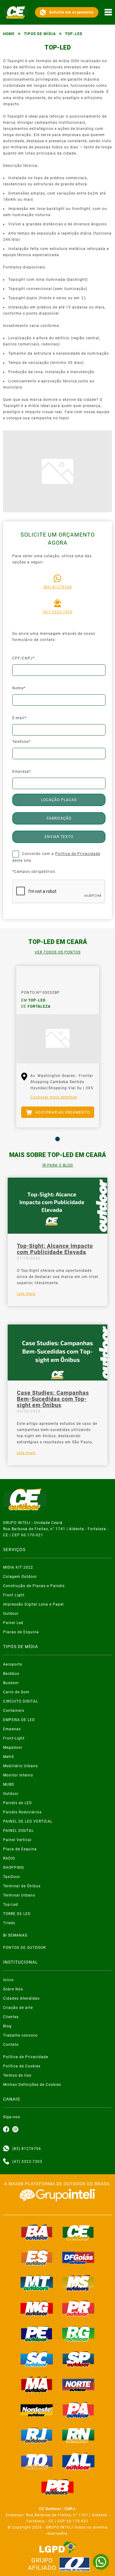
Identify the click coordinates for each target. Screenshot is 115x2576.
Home (9, 34)
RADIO (9, 1858)
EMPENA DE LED (19, 1720)
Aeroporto (13, 1664)
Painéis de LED (17, 1803)
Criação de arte (18, 2008)
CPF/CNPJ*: (24, 658)
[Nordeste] (37, 2410)
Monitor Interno (18, 1775)
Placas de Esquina (21, 1632)
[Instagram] (15, 2130)
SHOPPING (13, 1868)
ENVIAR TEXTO (59, 837)
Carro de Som (16, 1692)
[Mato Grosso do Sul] (79, 2283)
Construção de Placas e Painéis (34, 1586)
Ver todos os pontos (58, 952)
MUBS (9, 1784)
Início (8, 1980)
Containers (14, 1711)
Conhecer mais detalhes (54, 1097)
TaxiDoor (12, 1877)
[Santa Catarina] (37, 2359)
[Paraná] (79, 2308)
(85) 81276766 (58, 587)
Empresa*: (22, 772)
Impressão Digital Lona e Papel (33, 1604)
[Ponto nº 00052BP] (58, 1039)
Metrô (9, 1757)
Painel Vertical (17, 1840)
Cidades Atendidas (21, 1998)
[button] (57, 1139)
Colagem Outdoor (20, 1577)
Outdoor (11, 1614)
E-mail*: (20, 718)
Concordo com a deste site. (56, 857)
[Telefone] (6, 2162)
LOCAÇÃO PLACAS (59, 800)
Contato (11, 2045)
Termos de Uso (17, 2075)
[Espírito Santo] (37, 2258)
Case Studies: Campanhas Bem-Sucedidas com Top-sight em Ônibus (53, 1399)
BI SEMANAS (15, 1935)
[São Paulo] (79, 2359)
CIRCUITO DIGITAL (21, 1701)
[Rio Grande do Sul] (79, 2334)
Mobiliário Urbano (21, 1766)
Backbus (11, 1674)
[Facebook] (6, 2130)
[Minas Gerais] (37, 2308)
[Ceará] (79, 2232)
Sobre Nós (13, 1989)
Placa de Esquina (20, 1849)
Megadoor (13, 1748)
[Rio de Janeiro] (37, 2435)
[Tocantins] (37, 2461)
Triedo (9, 1923)
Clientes (11, 2017)
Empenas (12, 1729)
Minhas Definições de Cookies (32, 2085)
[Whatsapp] (6, 2149)
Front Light (14, 1595)
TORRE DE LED (17, 1914)
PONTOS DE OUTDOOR (24, 1948)
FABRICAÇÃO (59, 818)
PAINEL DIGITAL (18, 1831)
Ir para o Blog (58, 1165)
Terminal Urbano (19, 1895)
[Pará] (79, 2410)
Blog (7, 2026)
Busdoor (11, 1683)
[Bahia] (37, 2232)
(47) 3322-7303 (58, 612)
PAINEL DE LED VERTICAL (28, 1821)
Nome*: (19, 688)
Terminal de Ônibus (22, 1886)
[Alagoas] (79, 2461)
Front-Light (14, 1738)
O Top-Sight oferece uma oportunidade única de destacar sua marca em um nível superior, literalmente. (57, 1277)
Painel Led (13, 1623)
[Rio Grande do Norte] (79, 2435)
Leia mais (26, 1294)
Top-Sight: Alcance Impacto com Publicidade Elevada (55, 1249)
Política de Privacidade (78, 854)
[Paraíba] (58, 2487)
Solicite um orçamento (71, 12)
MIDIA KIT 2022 (18, 1567)
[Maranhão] (37, 2385)
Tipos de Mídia (40, 34)
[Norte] (79, 2385)
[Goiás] (79, 2258)
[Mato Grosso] (37, 2283)
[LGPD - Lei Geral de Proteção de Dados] (58, 2547)
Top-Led (11, 1905)
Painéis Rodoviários (22, 1812)
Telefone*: (22, 742)
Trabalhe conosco (20, 2035)
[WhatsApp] (101, 2562)
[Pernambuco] (37, 2334)
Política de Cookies (22, 2066)
